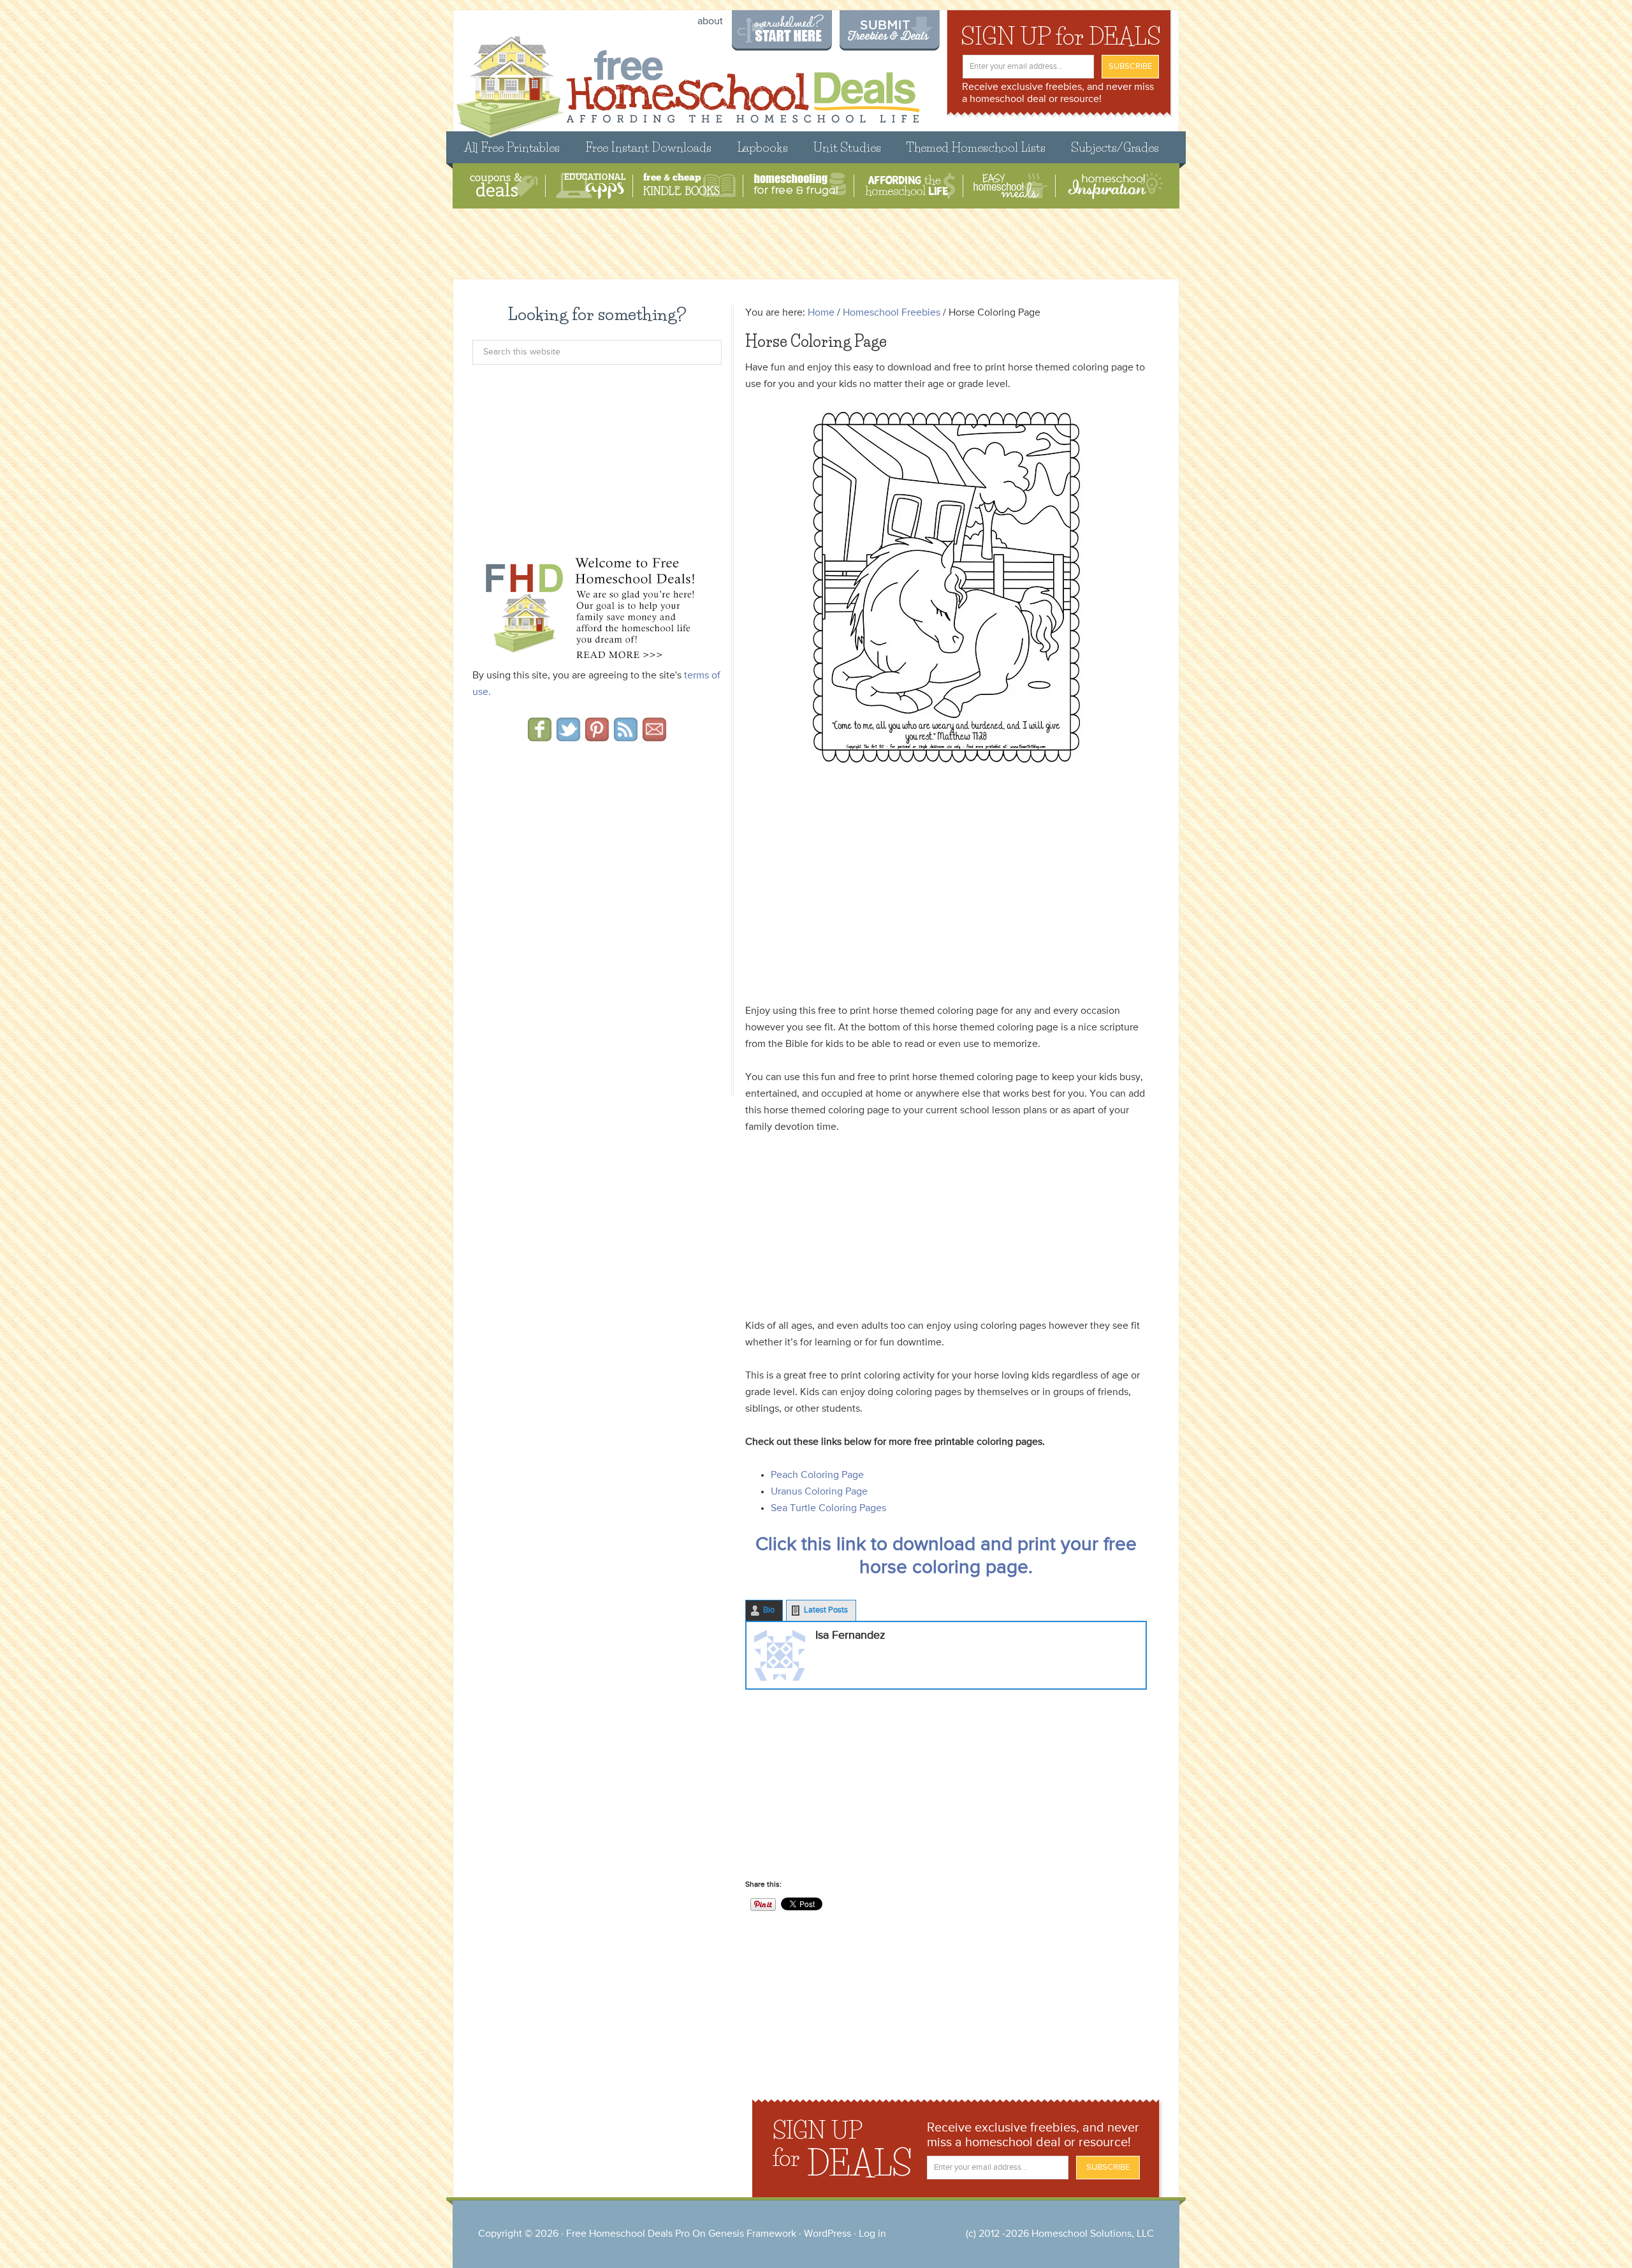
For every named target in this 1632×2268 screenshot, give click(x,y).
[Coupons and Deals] (504, 186)
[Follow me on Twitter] (568, 737)
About (710, 22)
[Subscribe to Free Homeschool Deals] (626, 737)
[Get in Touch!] (654, 737)
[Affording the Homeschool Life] (910, 186)
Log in (872, 2234)
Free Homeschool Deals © (688, 81)
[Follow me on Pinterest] (597, 737)
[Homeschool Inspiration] (1114, 186)
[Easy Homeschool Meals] (1011, 186)
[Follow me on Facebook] (540, 737)
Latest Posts (826, 1610)
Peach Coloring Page (817, 1475)
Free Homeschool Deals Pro (628, 2234)
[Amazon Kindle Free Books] (689, 186)
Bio (769, 1610)
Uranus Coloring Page (819, 1492)
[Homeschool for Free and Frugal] (800, 186)
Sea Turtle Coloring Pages (828, 1509)
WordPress (827, 2234)
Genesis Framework (752, 2234)
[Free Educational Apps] (591, 186)
